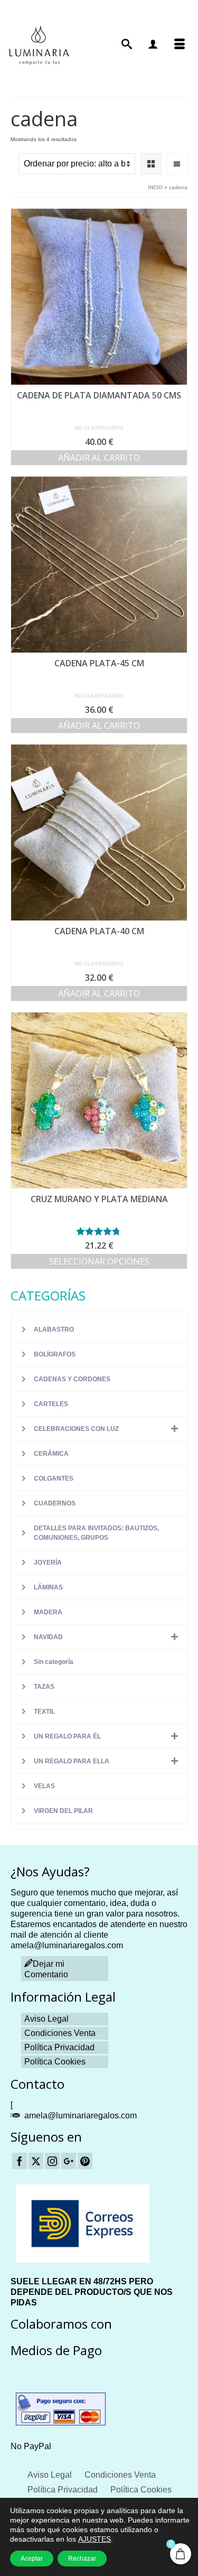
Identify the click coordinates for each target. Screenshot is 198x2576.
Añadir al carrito (99, 458)
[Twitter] (36, 2161)
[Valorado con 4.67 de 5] (99, 1231)
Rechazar (82, 2559)
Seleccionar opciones (99, 1261)
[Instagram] (52, 2161)
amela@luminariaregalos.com (81, 2115)
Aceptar (32, 2559)
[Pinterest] (85, 2161)
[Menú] (180, 45)
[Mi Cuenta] (153, 45)
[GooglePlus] (69, 2161)
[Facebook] (20, 2161)
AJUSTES (95, 2539)
